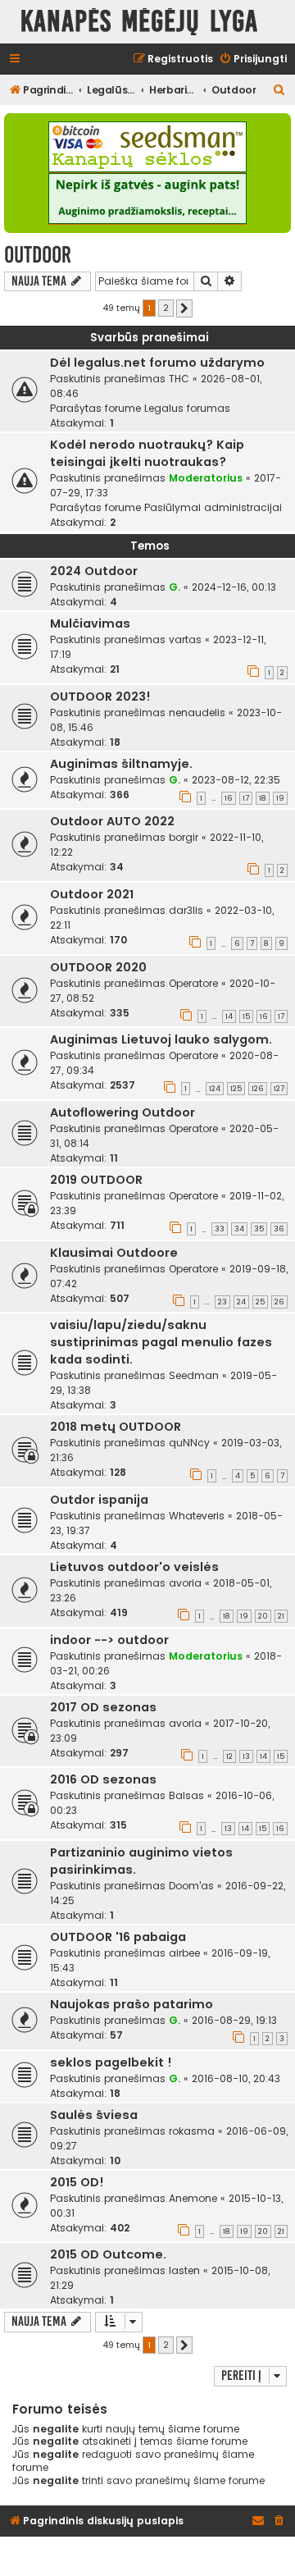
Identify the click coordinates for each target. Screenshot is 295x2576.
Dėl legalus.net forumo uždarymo (157, 363)
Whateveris (197, 1516)
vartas (185, 639)
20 (263, 1616)
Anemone (193, 2198)
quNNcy (189, 1443)
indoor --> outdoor (109, 1640)
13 (246, 1756)
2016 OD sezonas (103, 1779)
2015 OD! (77, 2182)
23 (222, 1302)
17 (246, 798)
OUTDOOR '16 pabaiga (118, 1937)
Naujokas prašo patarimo (132, 2004)
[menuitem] (253, 59)
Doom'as (191, 1886)
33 (220, 1229)
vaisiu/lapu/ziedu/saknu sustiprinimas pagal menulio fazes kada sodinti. (161, 1342)
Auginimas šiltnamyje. (121, 764)
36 (279, 1229)
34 (239, 1229)
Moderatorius (206, 478)
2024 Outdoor (94, 571)
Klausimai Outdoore (114, 1253)
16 (229, 798)
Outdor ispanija (99, 1500)
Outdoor (38, 255)
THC (179, 379)
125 (236, 1089)
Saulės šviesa (94, 2115)
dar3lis (186, 910)
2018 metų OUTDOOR (116, 1427)
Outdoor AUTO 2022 (112, 821)
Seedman (194, 1375)
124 (215, 1089)
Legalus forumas (187, 408)
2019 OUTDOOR (96, 1180)
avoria (185, 1583)
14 (229, 1016)
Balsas (186, 1795)
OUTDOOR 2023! (100, 697)
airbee (184, 1953)
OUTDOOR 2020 (98, 967)
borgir (184, 837)
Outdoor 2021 (92, 894)
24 (241, 1302)
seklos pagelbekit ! (111, 2062)
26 (279, 1302)
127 (279, 1089)
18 (263, 798)
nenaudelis (197, 713)
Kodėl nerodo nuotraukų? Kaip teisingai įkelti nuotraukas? (147, 453)
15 (246, 1016)
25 (260, 1302)
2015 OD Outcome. (108, 2254)
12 (229, 1756)
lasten (184, 2270)
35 (259, 1229)
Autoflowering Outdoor (123, 1112)
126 (258, 1089)
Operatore (193, 983)
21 (281, 1616)
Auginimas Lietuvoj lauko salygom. (161, 1039)
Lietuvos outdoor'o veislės (134, 1567)
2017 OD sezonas (103, 1707)
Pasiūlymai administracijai (213, 507)
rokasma (192, 2131)
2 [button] (166, 308)
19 (280, 798)
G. (175, 587)
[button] (184, 308)
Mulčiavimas (90, 623)
